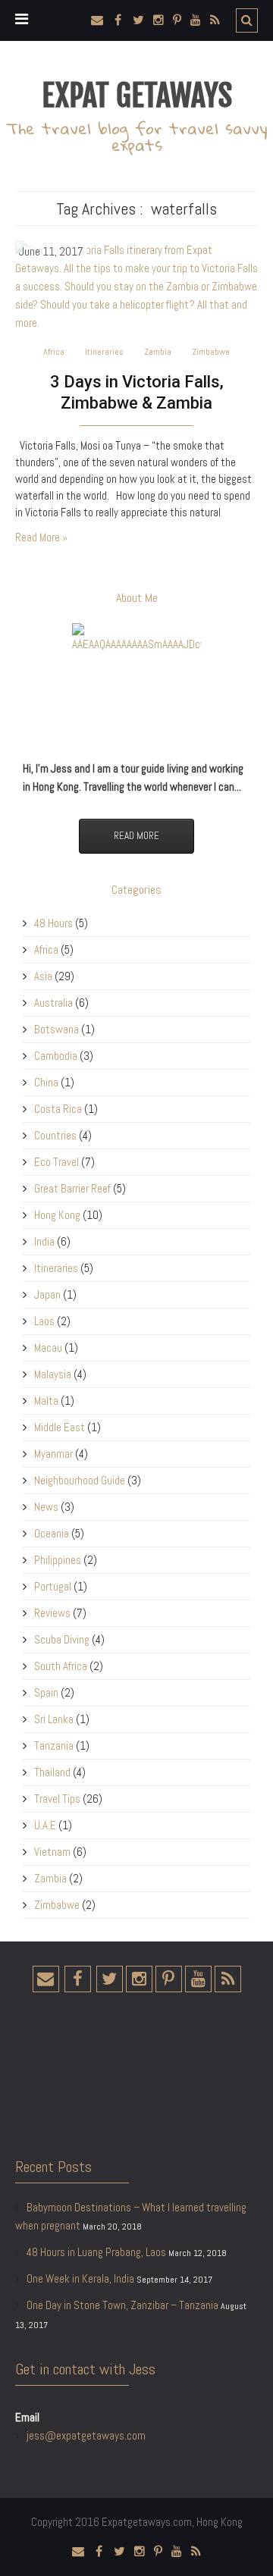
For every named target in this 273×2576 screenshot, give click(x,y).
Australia (53, 1003)
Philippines (58, 1560)
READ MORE (136, 836)
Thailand (52, 1772)
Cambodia (56, 1056)
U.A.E (45, 1825)
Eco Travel (56, 1162)
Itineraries (104, 352)
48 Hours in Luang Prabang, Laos (96, 2252)
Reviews (52, 1613)
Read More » (41, 537)
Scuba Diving (62, 1639)
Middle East (60, 1427)
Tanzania (54, 1746)
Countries (55, 1135)
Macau (48, 1348)
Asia (43, 976)
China (46, 1082)
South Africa (61, 1666)
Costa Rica (58, 1109)
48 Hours (53, 923)
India (44, 1241)
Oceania (52, 1533)
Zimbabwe (211, 352)
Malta (46, 1401)
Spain (46, 1692)
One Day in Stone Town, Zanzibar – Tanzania (122, 2305)
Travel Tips (57, 1799)
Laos (44, 1321)
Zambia (158, 352)
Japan (47, 1294)
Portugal (53, 1586)
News (46, 1507)
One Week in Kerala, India (80, 2278)
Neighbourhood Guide (80, 1480)
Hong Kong (57, 1215)
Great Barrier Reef (72, 1188)
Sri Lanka (54, 1719)
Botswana (56, 1029)
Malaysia (53, 1374)
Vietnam (52, 1852)
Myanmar (53, 1454)
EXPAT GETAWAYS (137, 96)
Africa (54, 352)
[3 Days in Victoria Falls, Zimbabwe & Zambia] (136, 285)
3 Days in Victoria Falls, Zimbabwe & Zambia (137, 392)
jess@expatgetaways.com (86, 2435)
